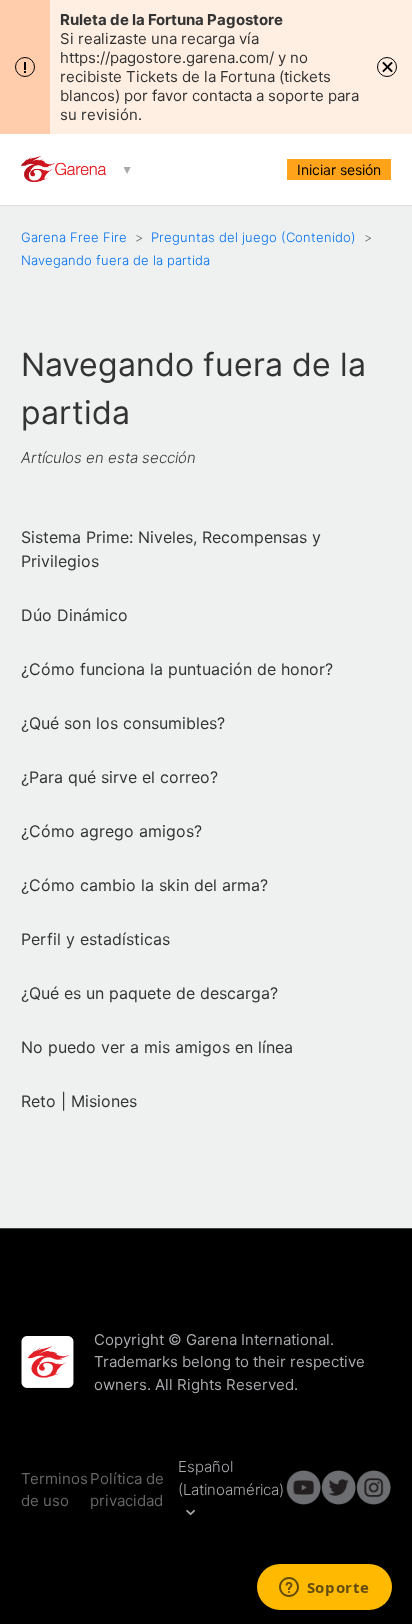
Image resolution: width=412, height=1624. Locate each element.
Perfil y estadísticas (95, 939)
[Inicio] (65, 176)
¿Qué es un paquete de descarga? (149, 993)
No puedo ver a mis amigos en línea (157, 1047)
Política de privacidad (127, 1490)
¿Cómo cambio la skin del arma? (144, 885)
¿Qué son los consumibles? (123, 723)
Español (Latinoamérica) (231, 1478)
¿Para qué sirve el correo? (119, 777)
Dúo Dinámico (74, 615)
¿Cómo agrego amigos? (111, 831)
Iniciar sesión (339, 169)
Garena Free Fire (74, 237)
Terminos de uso (54, 1490)
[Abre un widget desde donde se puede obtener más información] (324, 1589)
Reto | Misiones (79, 1101)
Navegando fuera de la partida (115, 260)
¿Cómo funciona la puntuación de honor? (177, 669)
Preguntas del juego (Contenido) (255, 237)
